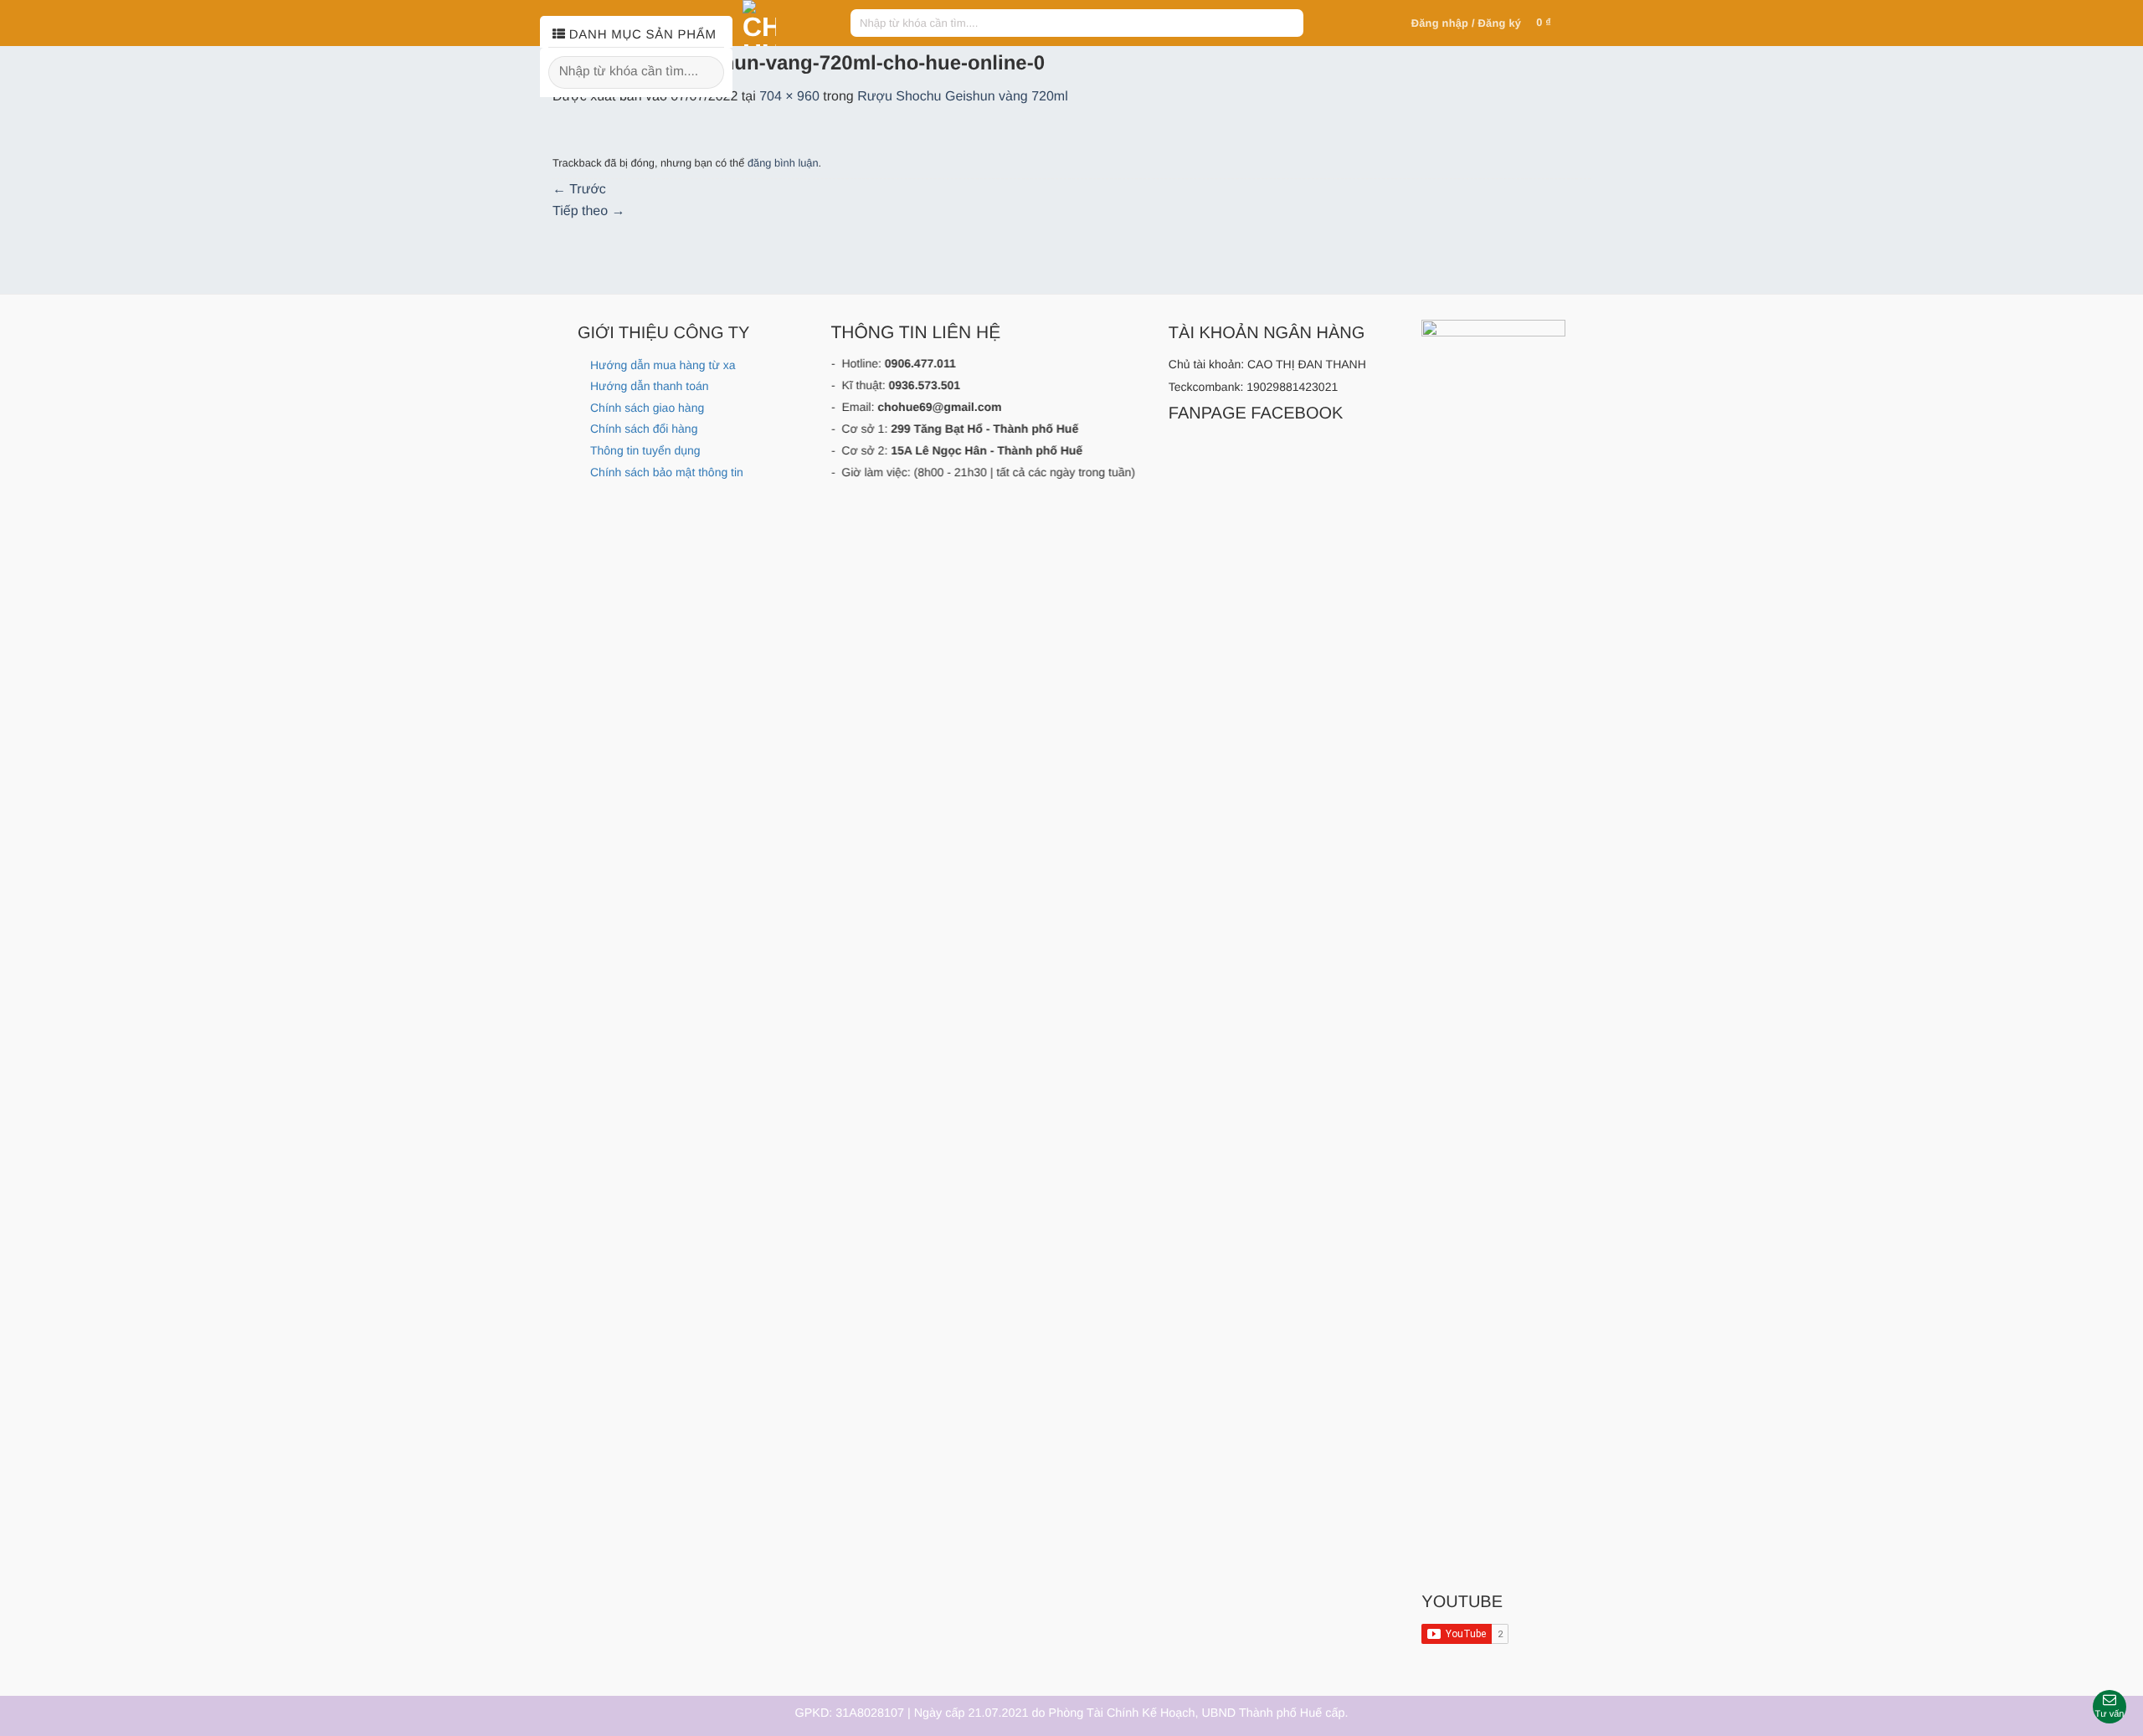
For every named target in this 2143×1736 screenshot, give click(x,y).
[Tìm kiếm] (1288, 23)
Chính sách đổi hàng (644, 429)
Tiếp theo (589, 211)
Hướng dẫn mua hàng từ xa (663, 365)
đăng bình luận (783, 163)
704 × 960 (789, 97)
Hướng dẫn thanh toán (650, 386)
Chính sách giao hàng (647, 408)
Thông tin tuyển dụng (645, 450)
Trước (579, 190)
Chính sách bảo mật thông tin (667, 472)
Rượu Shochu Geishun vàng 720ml (963, 97)
